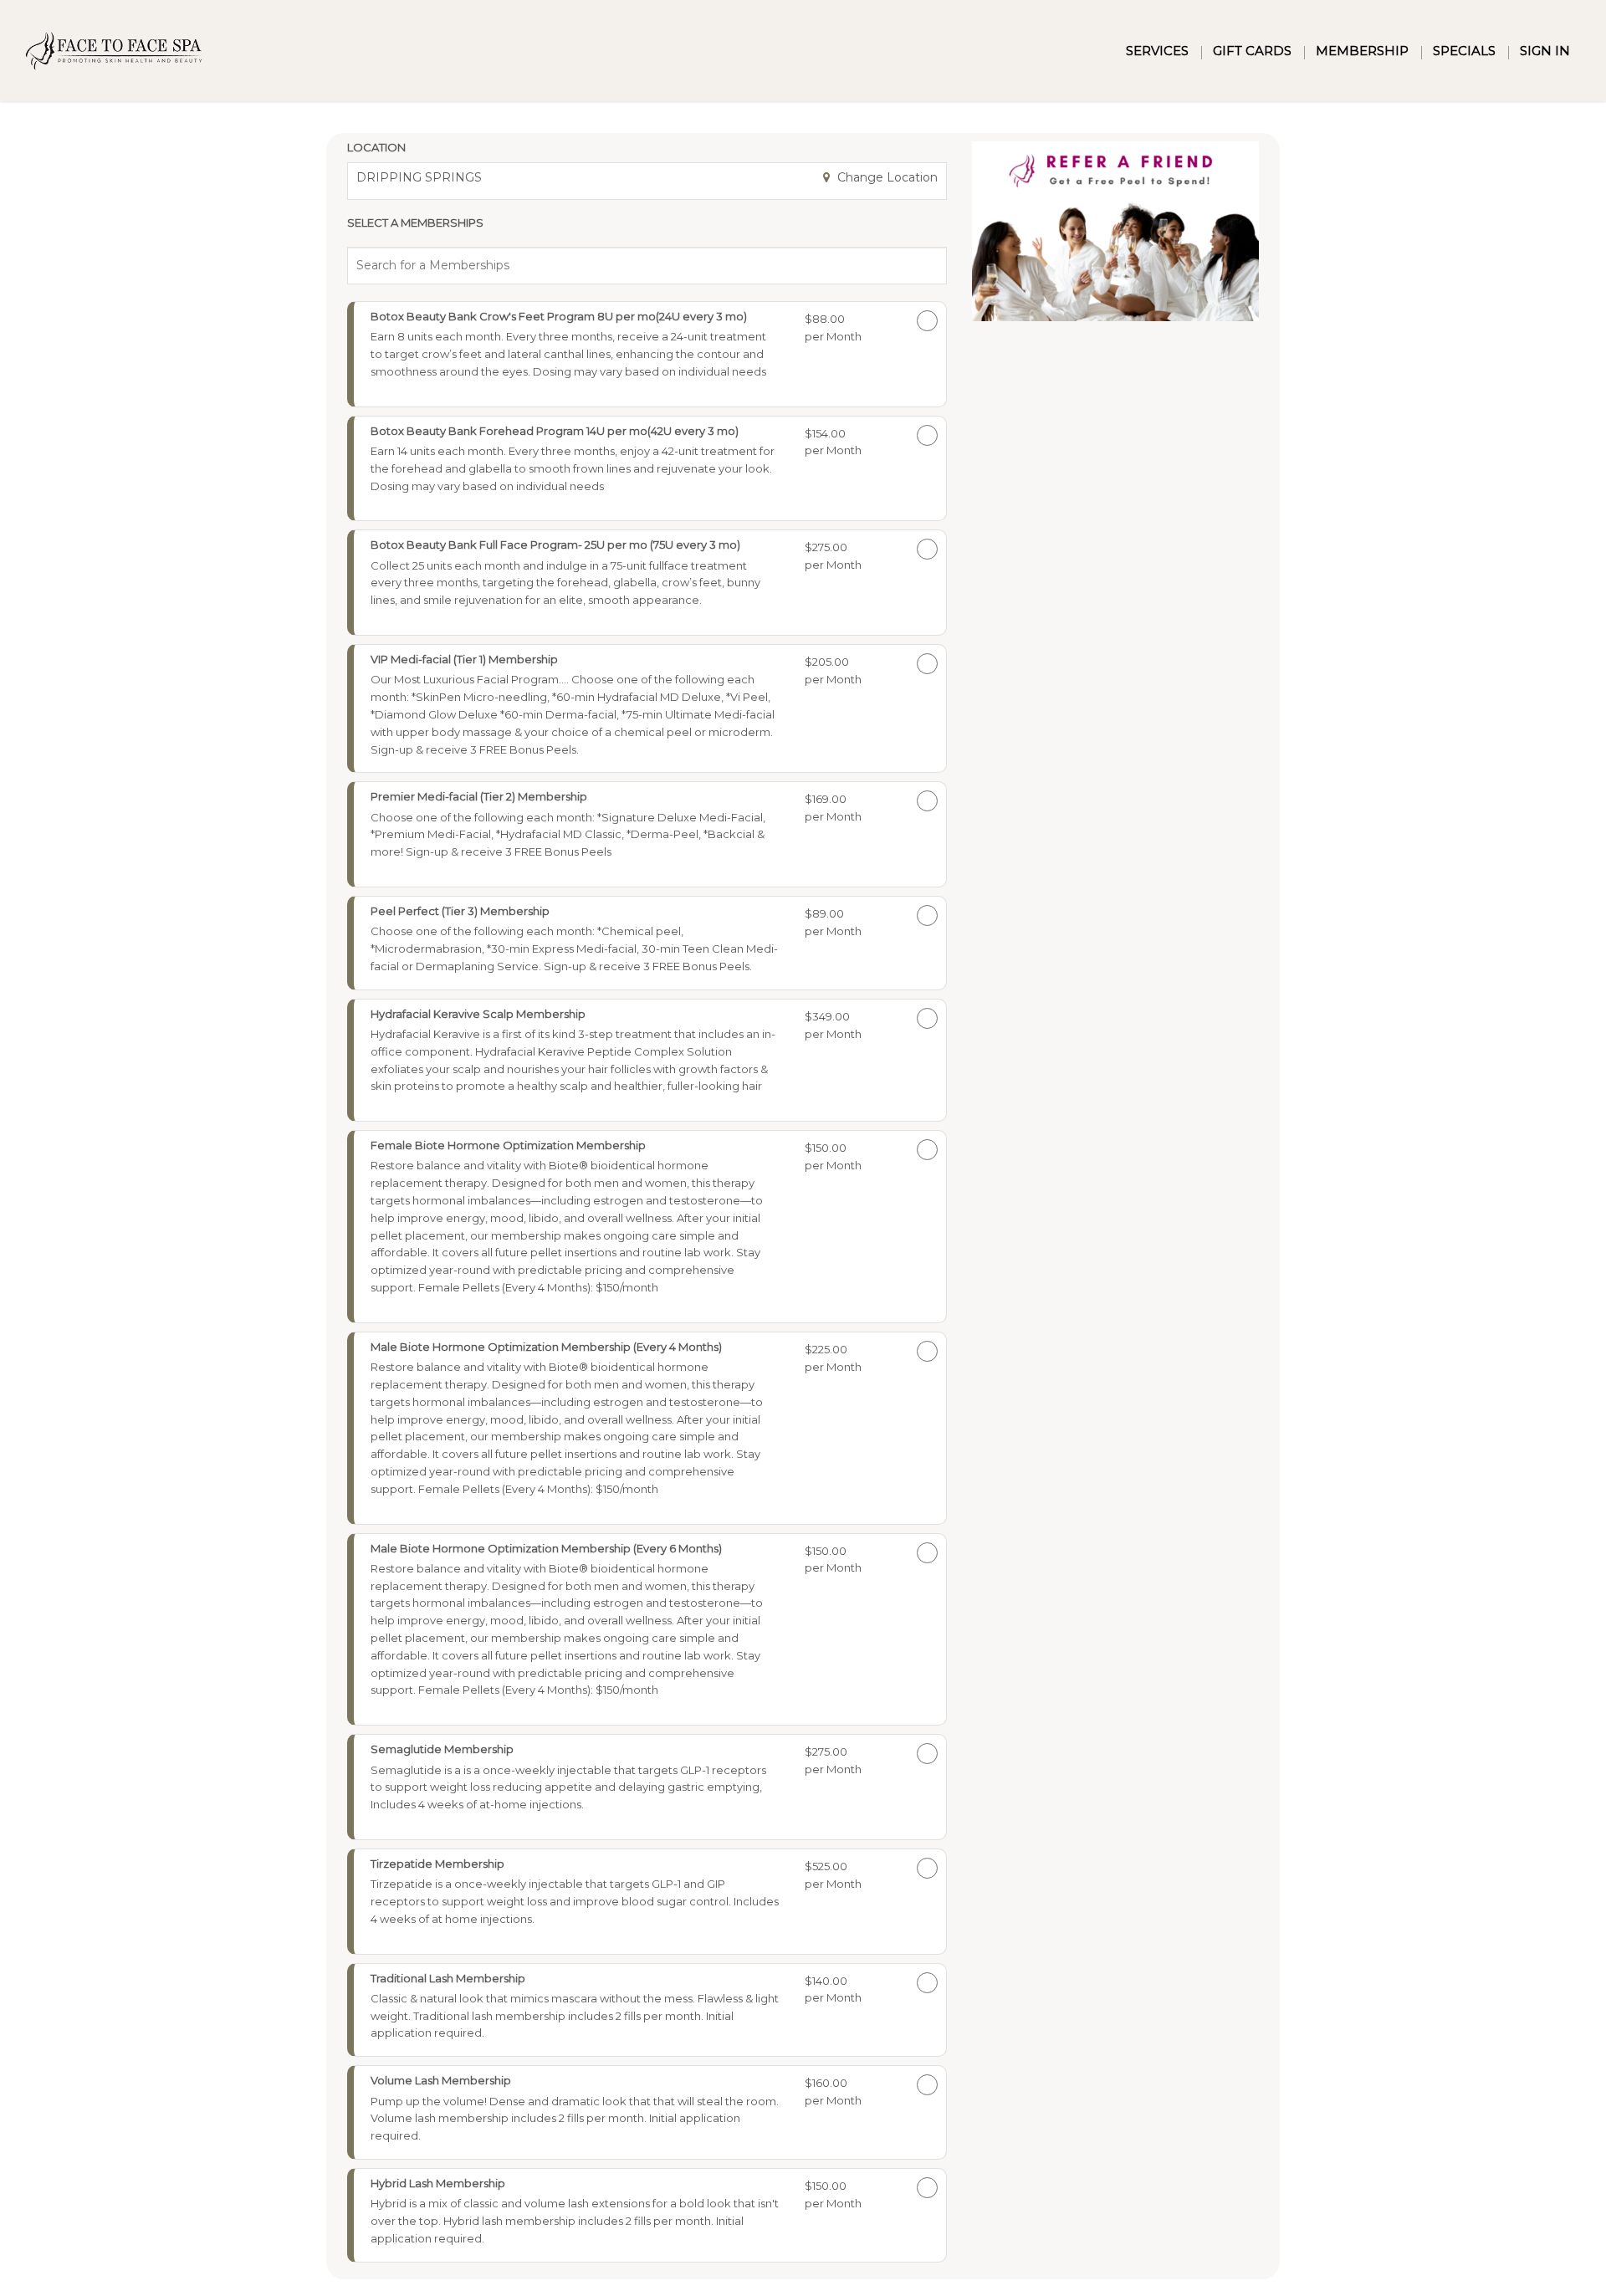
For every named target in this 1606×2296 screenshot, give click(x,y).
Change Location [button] (886, 177)
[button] (575, 351)
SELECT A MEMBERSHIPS (415, 222)
